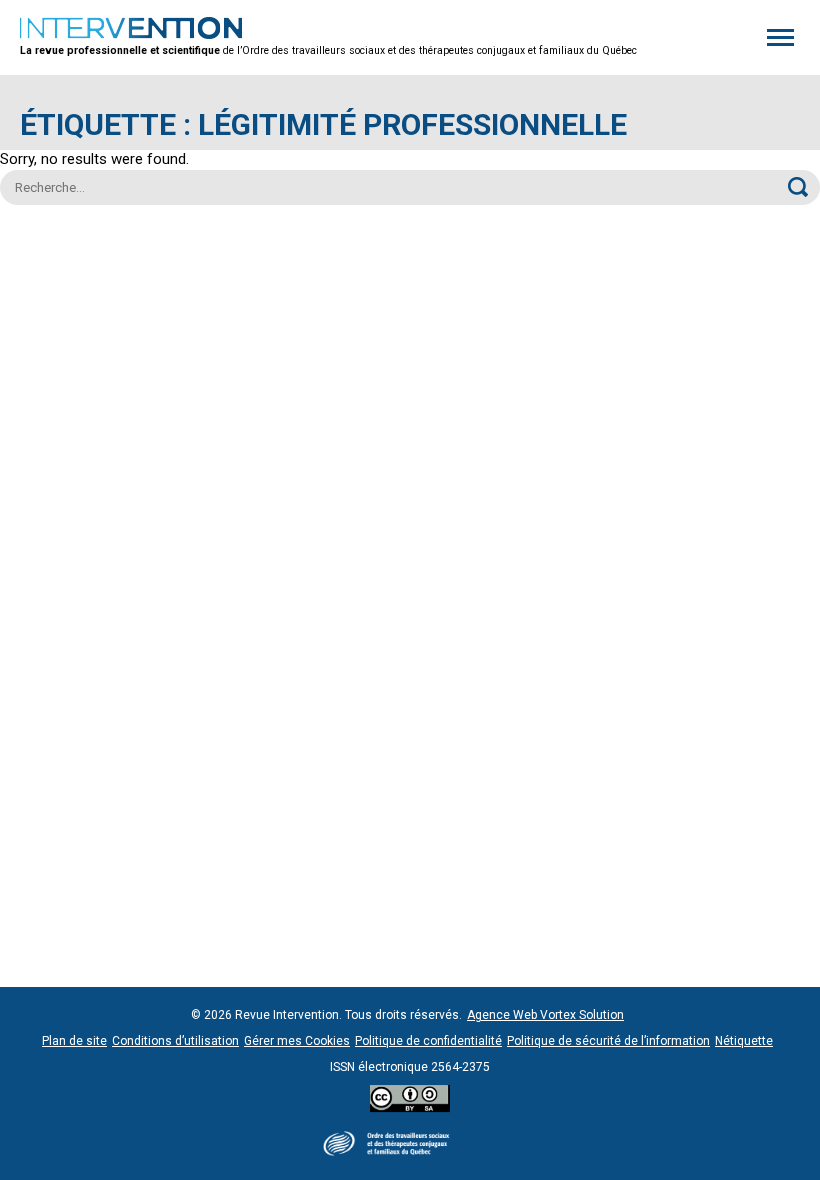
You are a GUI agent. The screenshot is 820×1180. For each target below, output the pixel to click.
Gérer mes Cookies (297, 1041)
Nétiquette (744, 1041)
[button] (780, 38)
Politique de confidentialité (428, 1041)
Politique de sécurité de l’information (608, 1041)
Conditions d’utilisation (175, 1041)
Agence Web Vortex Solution (545, 1015)
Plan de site (74, 1041)
